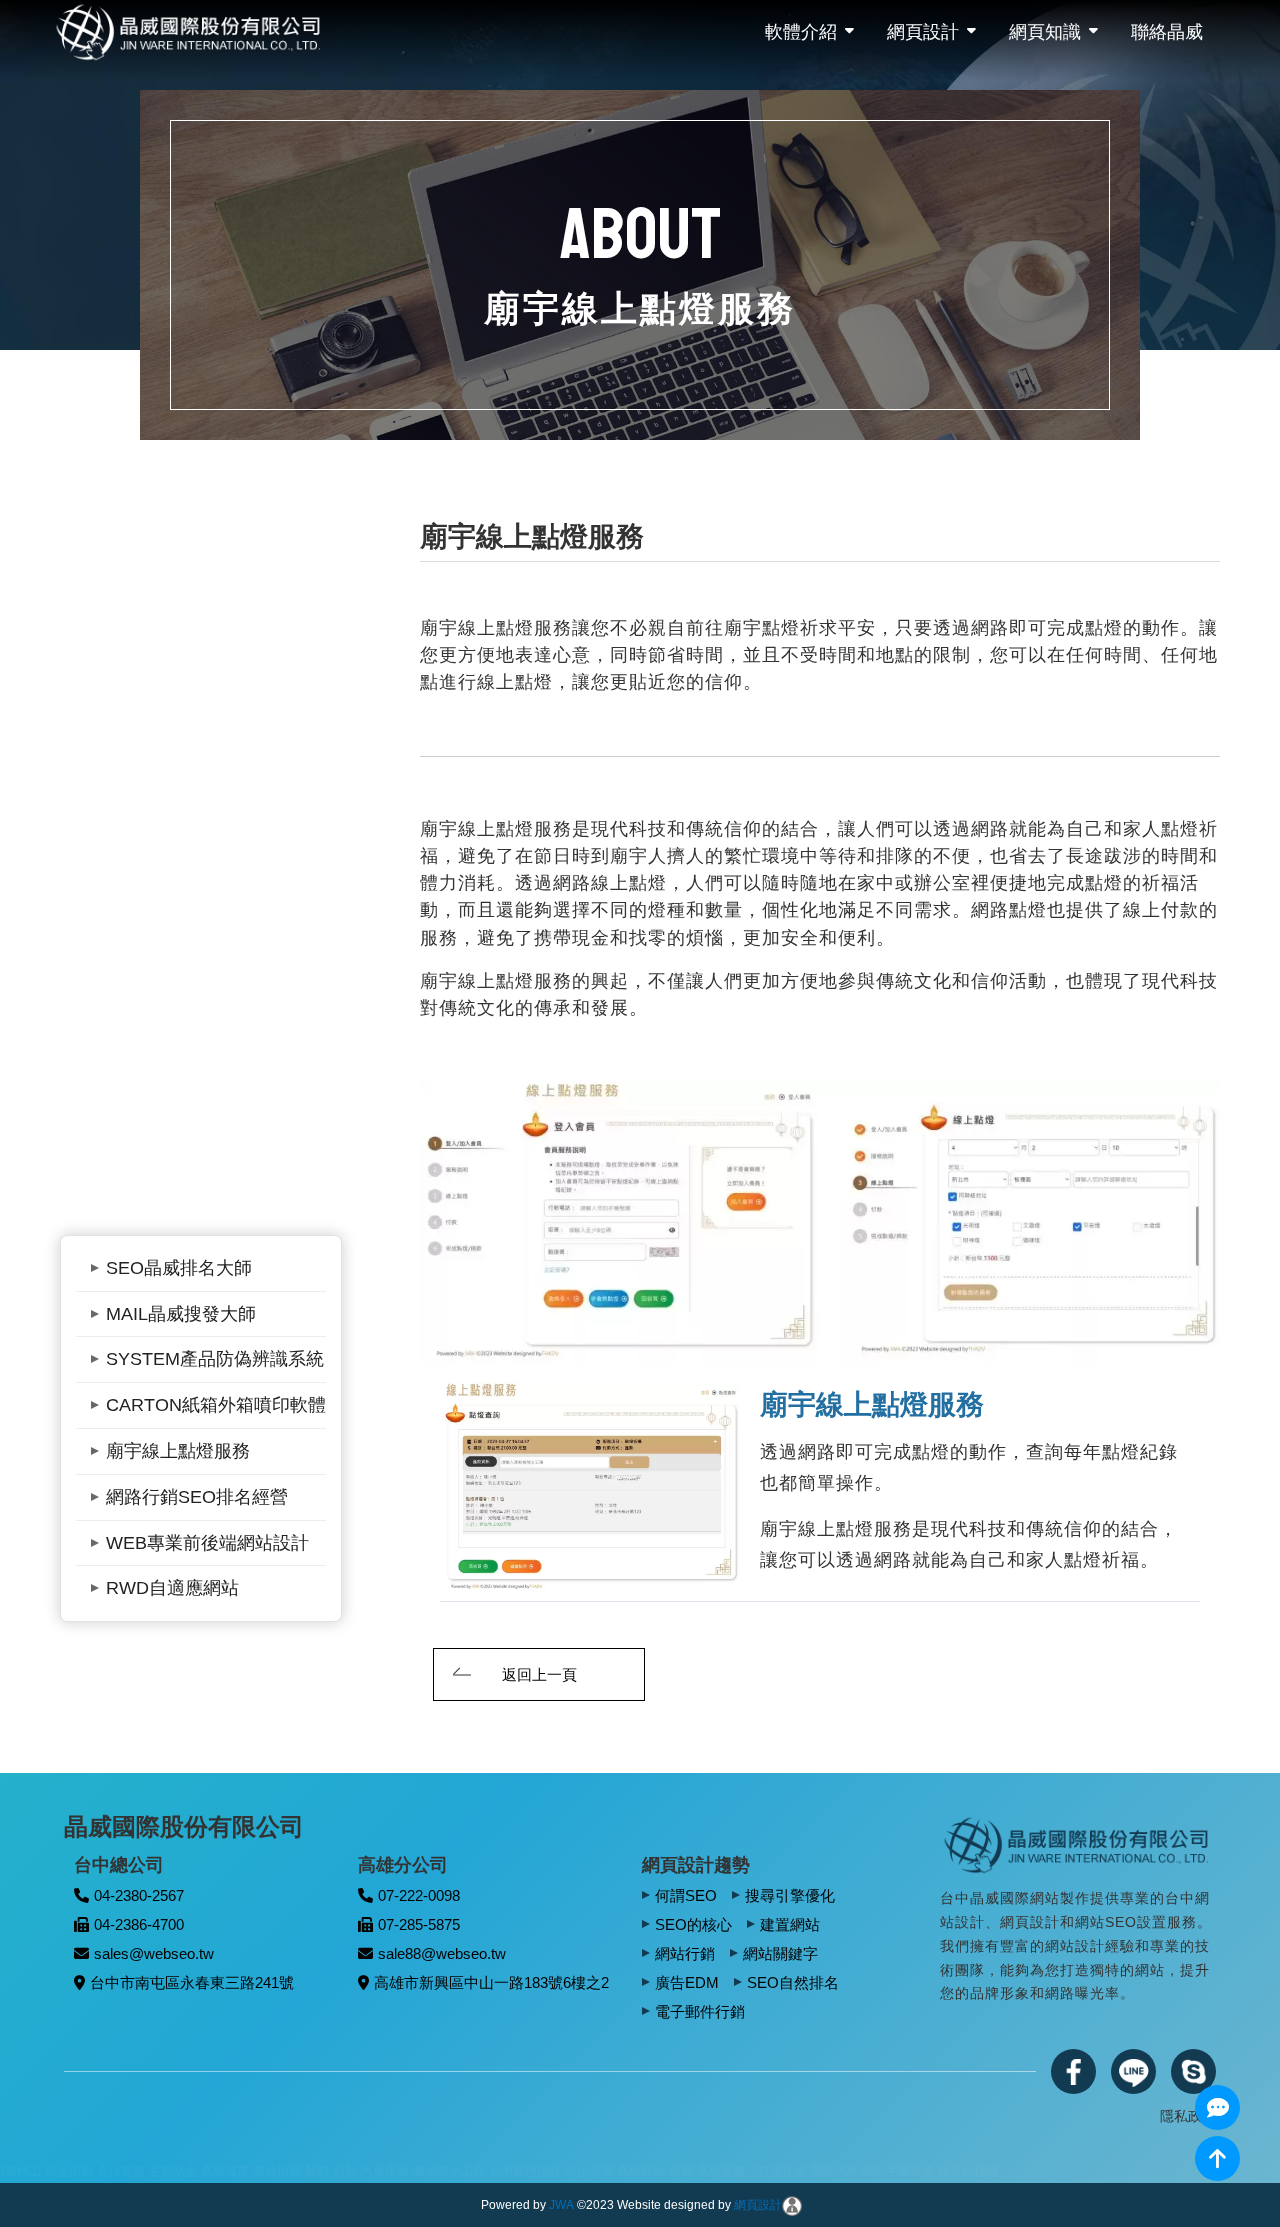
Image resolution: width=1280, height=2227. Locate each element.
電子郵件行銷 (700, 2011)
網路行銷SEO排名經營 (197, 1497)
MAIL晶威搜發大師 (181, 1314)
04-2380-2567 (139, 1895)
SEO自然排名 (793, 1982)
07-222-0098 (419, 1895)
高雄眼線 (389, 2171)
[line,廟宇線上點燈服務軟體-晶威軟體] (1133, 2071)
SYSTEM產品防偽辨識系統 (215, 1359)
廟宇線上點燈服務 (178, 1451)
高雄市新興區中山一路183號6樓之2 (491, 1982)
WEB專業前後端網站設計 (207, 1543)
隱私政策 (1188, 2116)
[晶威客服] (1217, 2107)
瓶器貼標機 (716, 2171)
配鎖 (65, 2171)
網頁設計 (923, 32)
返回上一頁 (539, 1674)
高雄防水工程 (197, 2171)
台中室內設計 (273, 2171)
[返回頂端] (1217, 2158)
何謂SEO (686, 1895)
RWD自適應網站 (172, 1588)
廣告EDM (687, 1982)
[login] (792, 2205)
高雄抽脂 (25, 2171)
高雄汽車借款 (594, 2171)
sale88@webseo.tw (442, 1953)
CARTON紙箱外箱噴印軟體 (216, 1405)
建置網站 (790, 1924)
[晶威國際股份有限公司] (1078, 1843)
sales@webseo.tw (154, 1953)
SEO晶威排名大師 (179, 1268)
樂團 (429, 2171)
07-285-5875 (419, 1924)
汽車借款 (133, 2171)
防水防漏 (337, 2171)
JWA (561, 2205)
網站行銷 (685, 1953)
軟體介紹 (801, 32)
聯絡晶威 (1167, 32)
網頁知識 (1045, 32)
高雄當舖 (469, 2171)
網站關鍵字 (780, 1953)
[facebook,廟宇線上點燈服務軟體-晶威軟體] (1073, 2071)
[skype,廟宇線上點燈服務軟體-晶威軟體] (1193, 2071)
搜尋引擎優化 (790, 1895)
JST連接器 (525, 2171)
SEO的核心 (693, 1924)
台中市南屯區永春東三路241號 (192, 1982)
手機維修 (658, 2171)
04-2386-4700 (139, 1924)
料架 (93, 2171)
